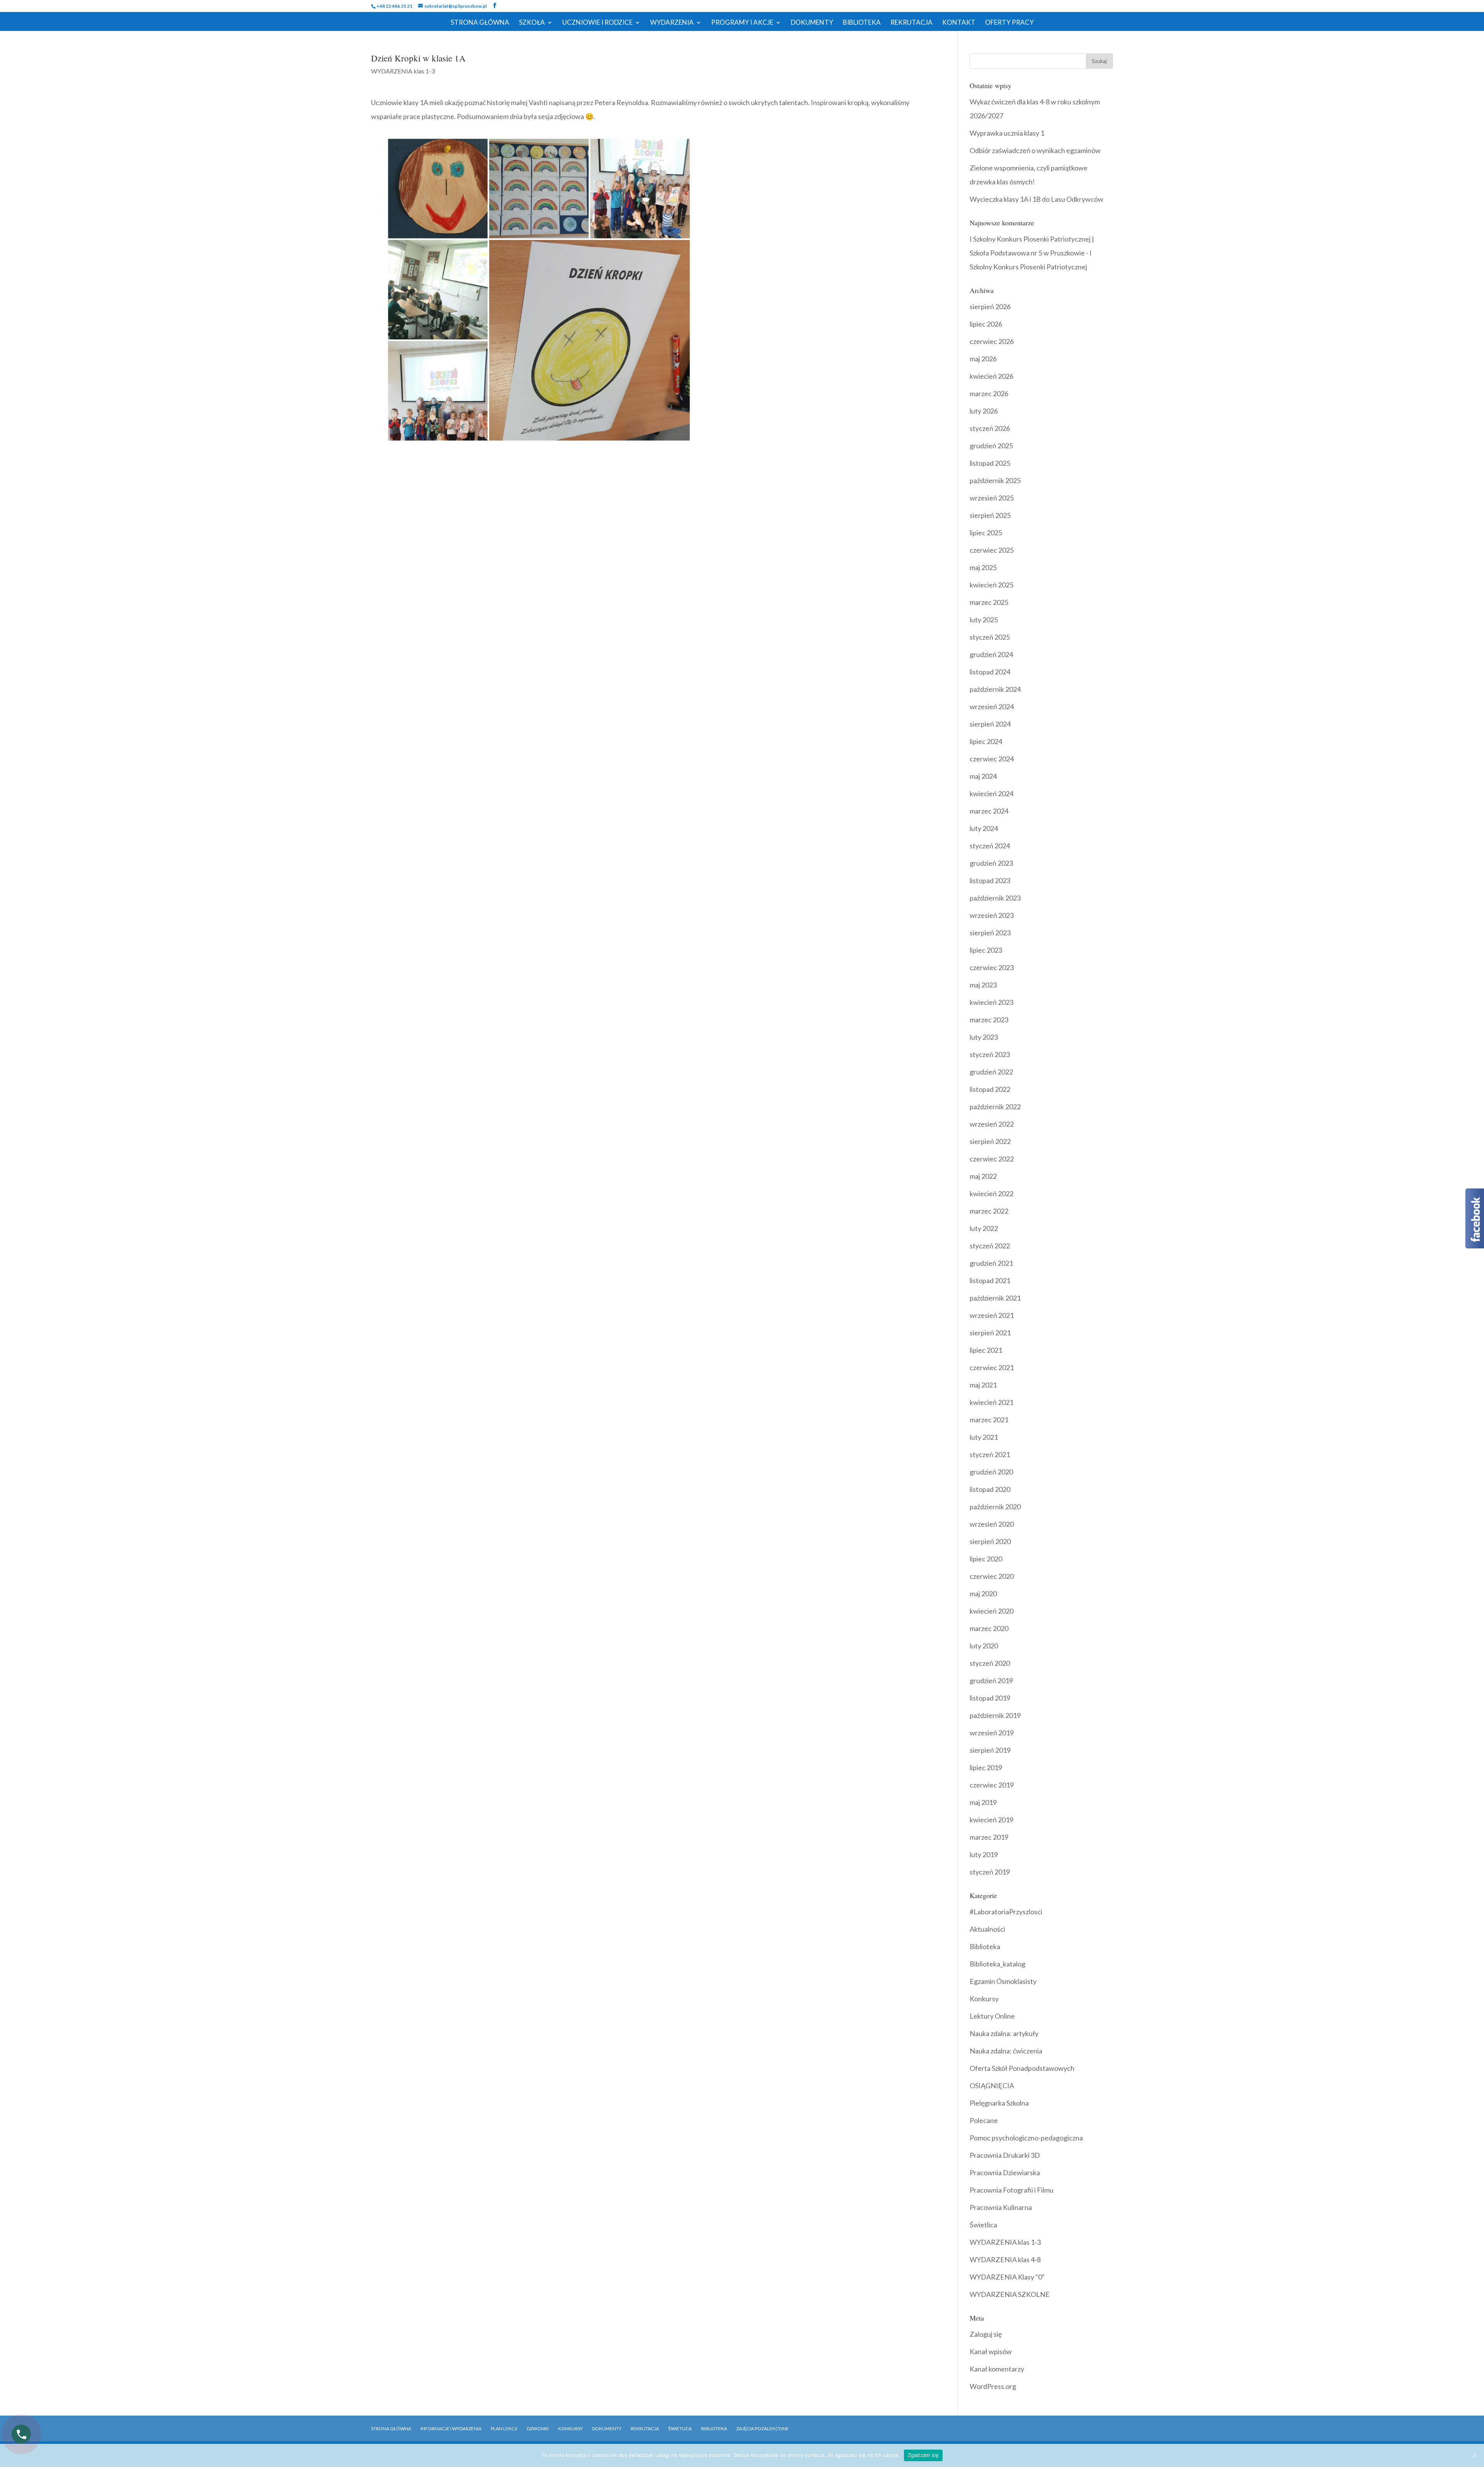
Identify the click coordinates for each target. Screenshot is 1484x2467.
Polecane (984, 2120)
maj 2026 (983, 359)
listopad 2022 (990, 1089)
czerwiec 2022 (992, 1159)
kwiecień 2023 (991, 1002)
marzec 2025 (989, 602)
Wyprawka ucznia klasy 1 (1007, 133)
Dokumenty (812, 23)
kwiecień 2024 (991, 793)
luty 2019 (984, 1854)
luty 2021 (984, 1437)
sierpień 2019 (990, 1750)
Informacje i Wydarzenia (451, 2429)
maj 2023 (983, 985)
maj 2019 (983, 1802)
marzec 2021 (989, 1420)
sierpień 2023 (990, 933)
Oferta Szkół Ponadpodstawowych (1022, 2068)
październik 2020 (995, 1507)
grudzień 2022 (991, 1072)
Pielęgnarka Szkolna (999, 2103)
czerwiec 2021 (992, 1367)
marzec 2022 (989, 1211)
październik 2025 (995, 480)
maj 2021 (983, 1385)
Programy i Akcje (742, 23)
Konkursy (984, 1999)
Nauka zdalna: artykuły (1004, 2033)
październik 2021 (995, 1298)
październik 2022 (995, 1107)
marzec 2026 (989, 393)
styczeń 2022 (990, 1246)
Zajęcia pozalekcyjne (762, 2429)
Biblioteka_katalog (997, 1964)
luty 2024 (984, 828)
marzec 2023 (989, 1020)
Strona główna (391, 2429)
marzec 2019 (989, 1837)
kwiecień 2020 (991, 1611)
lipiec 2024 (986, 741)
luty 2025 (984, 620)
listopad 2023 (990, 880)
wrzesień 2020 (992, 1524)
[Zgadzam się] (1474, 2455)
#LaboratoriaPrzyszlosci (1006, 1912)
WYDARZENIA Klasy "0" (1007, 2277)
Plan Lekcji (504, 2429)
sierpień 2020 (990, 1541)
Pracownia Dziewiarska (1005, 2172)
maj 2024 (983, 776)
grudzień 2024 (991, 654)
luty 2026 (984, 411)
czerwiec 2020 (992, 1576)
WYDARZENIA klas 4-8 (1005, 2259)
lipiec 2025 (986, 533)
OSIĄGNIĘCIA (992, 2086)
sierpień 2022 (990, 1141)
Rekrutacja (911, 23)
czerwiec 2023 (992, 967)
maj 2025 (983, 567)
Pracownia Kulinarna (1001, 2207)
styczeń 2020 (990, 1663)
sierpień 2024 (990, 724)
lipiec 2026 (986, 324)
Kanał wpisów (991, 2351)
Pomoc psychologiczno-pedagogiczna (1026, 2138)
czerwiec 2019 (992, 1785)
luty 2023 (984, 1037)
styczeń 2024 (990, 846)
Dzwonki (538, 2429)
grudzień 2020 (991, 1472)
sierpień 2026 (990, 306)
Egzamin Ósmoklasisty (1003, 1981)
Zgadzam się (923, 2455)
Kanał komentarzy (997, 2369)
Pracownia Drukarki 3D (1005, 2155)
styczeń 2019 (990, 1872)
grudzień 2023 (991, 863)
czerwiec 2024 (992, 759)
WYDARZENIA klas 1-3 (403, 71)
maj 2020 (983, 1594)
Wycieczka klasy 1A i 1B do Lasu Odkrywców (1036, 199)
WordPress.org (993, 2386)
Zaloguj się (986, 2334)
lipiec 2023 (986, 950)
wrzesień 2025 (992, 498)
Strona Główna (480, 23)
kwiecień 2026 (991, 376)
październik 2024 (995, 689)
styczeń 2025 (990, 637)
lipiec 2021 (986, 1350)
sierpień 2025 (990, 515)
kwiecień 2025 (991, 585)
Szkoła (532, 23)
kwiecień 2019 (991, 1820)
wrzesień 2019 (992, 1733)
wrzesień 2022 (992, 1124)
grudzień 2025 (991, 446)
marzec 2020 (989, 1628)
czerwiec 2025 (992, 550)
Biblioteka (862, 23)
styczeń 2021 (990, 1454)
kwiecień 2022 (991, 1193)
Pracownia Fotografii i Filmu (1012, 2190)
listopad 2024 (990, 672)
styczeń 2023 (990, 1054)
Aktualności (987, 1929)
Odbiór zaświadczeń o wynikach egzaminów (1035, 150)
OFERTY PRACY (1009, 23)
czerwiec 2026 (992, 341)
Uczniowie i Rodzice (597, 23)
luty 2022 (984, 1228)
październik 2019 (995, 1715)
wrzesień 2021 (992, 1315)
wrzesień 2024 (992, 707)
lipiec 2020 (986, 1559)
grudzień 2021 (991, 1263)
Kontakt (959, 23)
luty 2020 (984, 1646)
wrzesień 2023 (992, 915)
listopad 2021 (990, 1280)
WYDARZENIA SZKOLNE (1010, 2294)
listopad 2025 (990, 463)
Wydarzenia (672, 23)
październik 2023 (995, 898)
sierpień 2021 (990, 1333)
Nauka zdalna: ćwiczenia (1006, 2051)
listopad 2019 (990, 1698)
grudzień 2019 (991, 1680)
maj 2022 (983, 1176)
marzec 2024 (989, 811)
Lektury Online (992, 2016)
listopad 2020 (990, 1489)
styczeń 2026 (990, 428)
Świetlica (983, 2225)
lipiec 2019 (986, 1767)
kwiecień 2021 (991, 1402)
